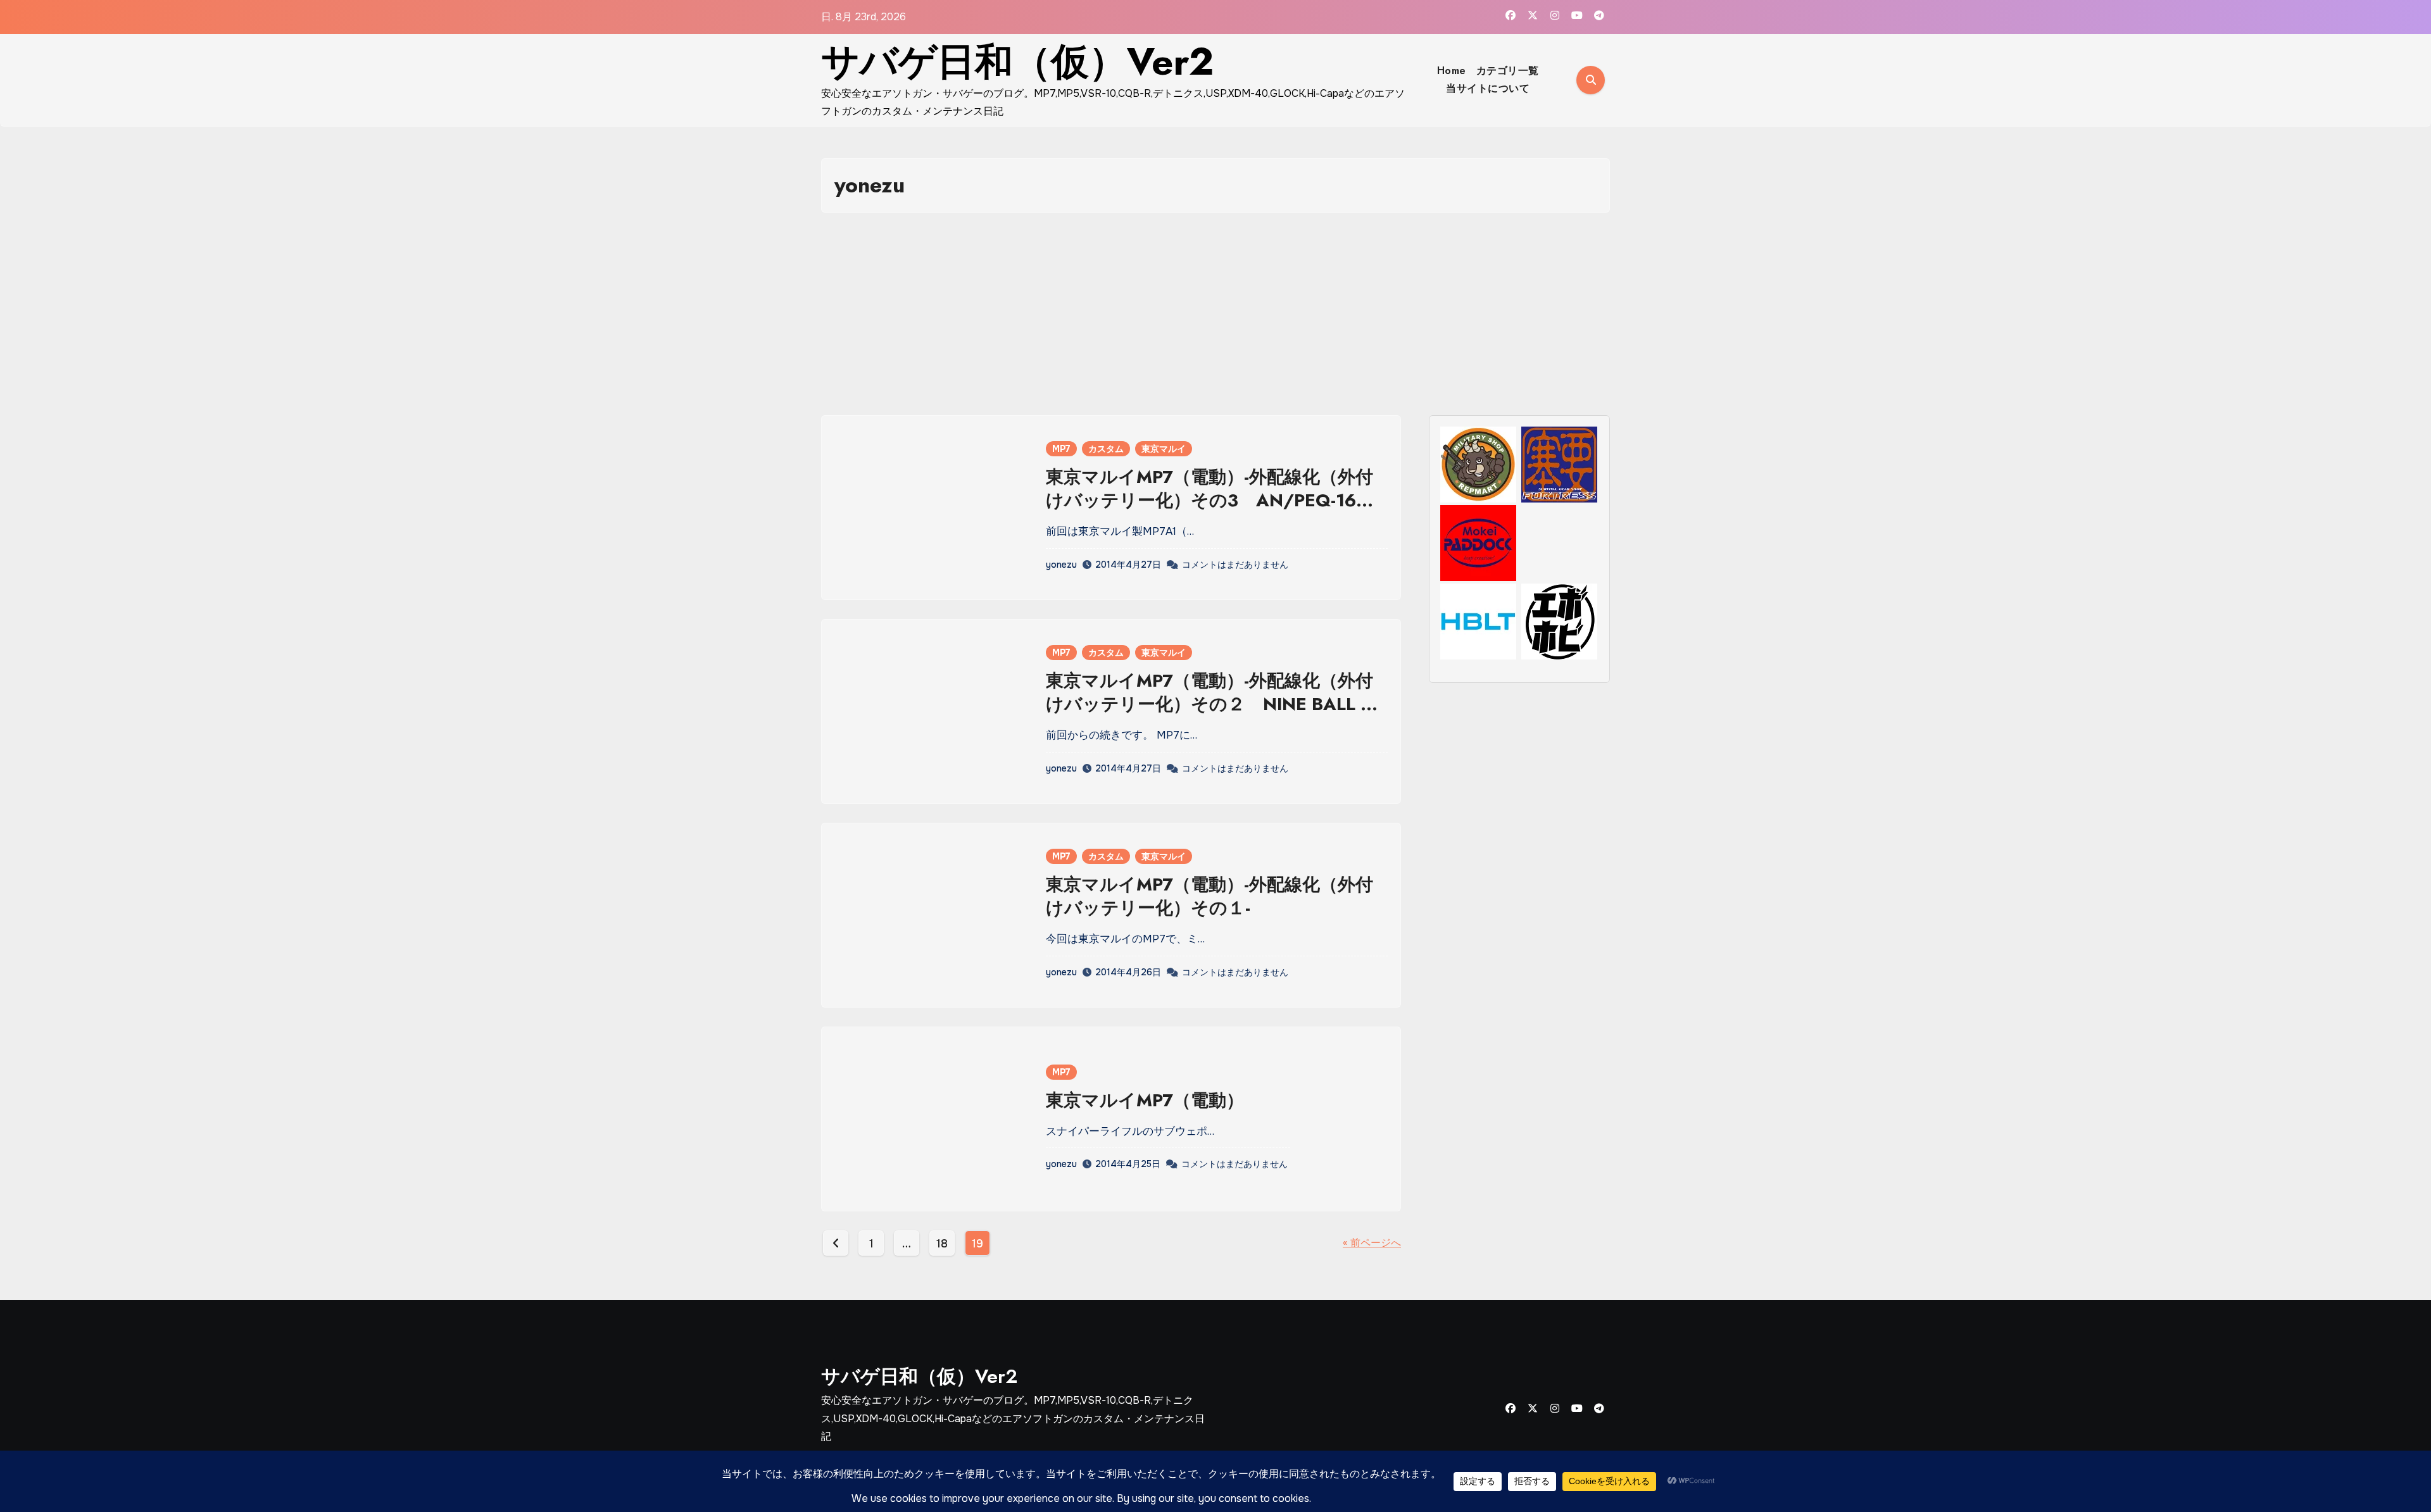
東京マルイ (1164, 449)
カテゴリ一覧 (1508, 71)
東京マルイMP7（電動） (1145, 1100)
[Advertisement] (1215, 314)
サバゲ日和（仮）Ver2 (1017, 62)
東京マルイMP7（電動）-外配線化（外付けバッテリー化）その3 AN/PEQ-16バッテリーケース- (1210, 500)
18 (942, 1244)
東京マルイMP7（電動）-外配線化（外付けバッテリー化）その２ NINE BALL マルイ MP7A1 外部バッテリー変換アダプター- (1215, 715)
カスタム (1106, 449)
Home (1452, 71)
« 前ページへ (1372, 1243)
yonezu (1061, 565)
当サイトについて (1488, 88)
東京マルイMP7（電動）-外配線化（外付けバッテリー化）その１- (1209, 896)
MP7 (1061, 449)
